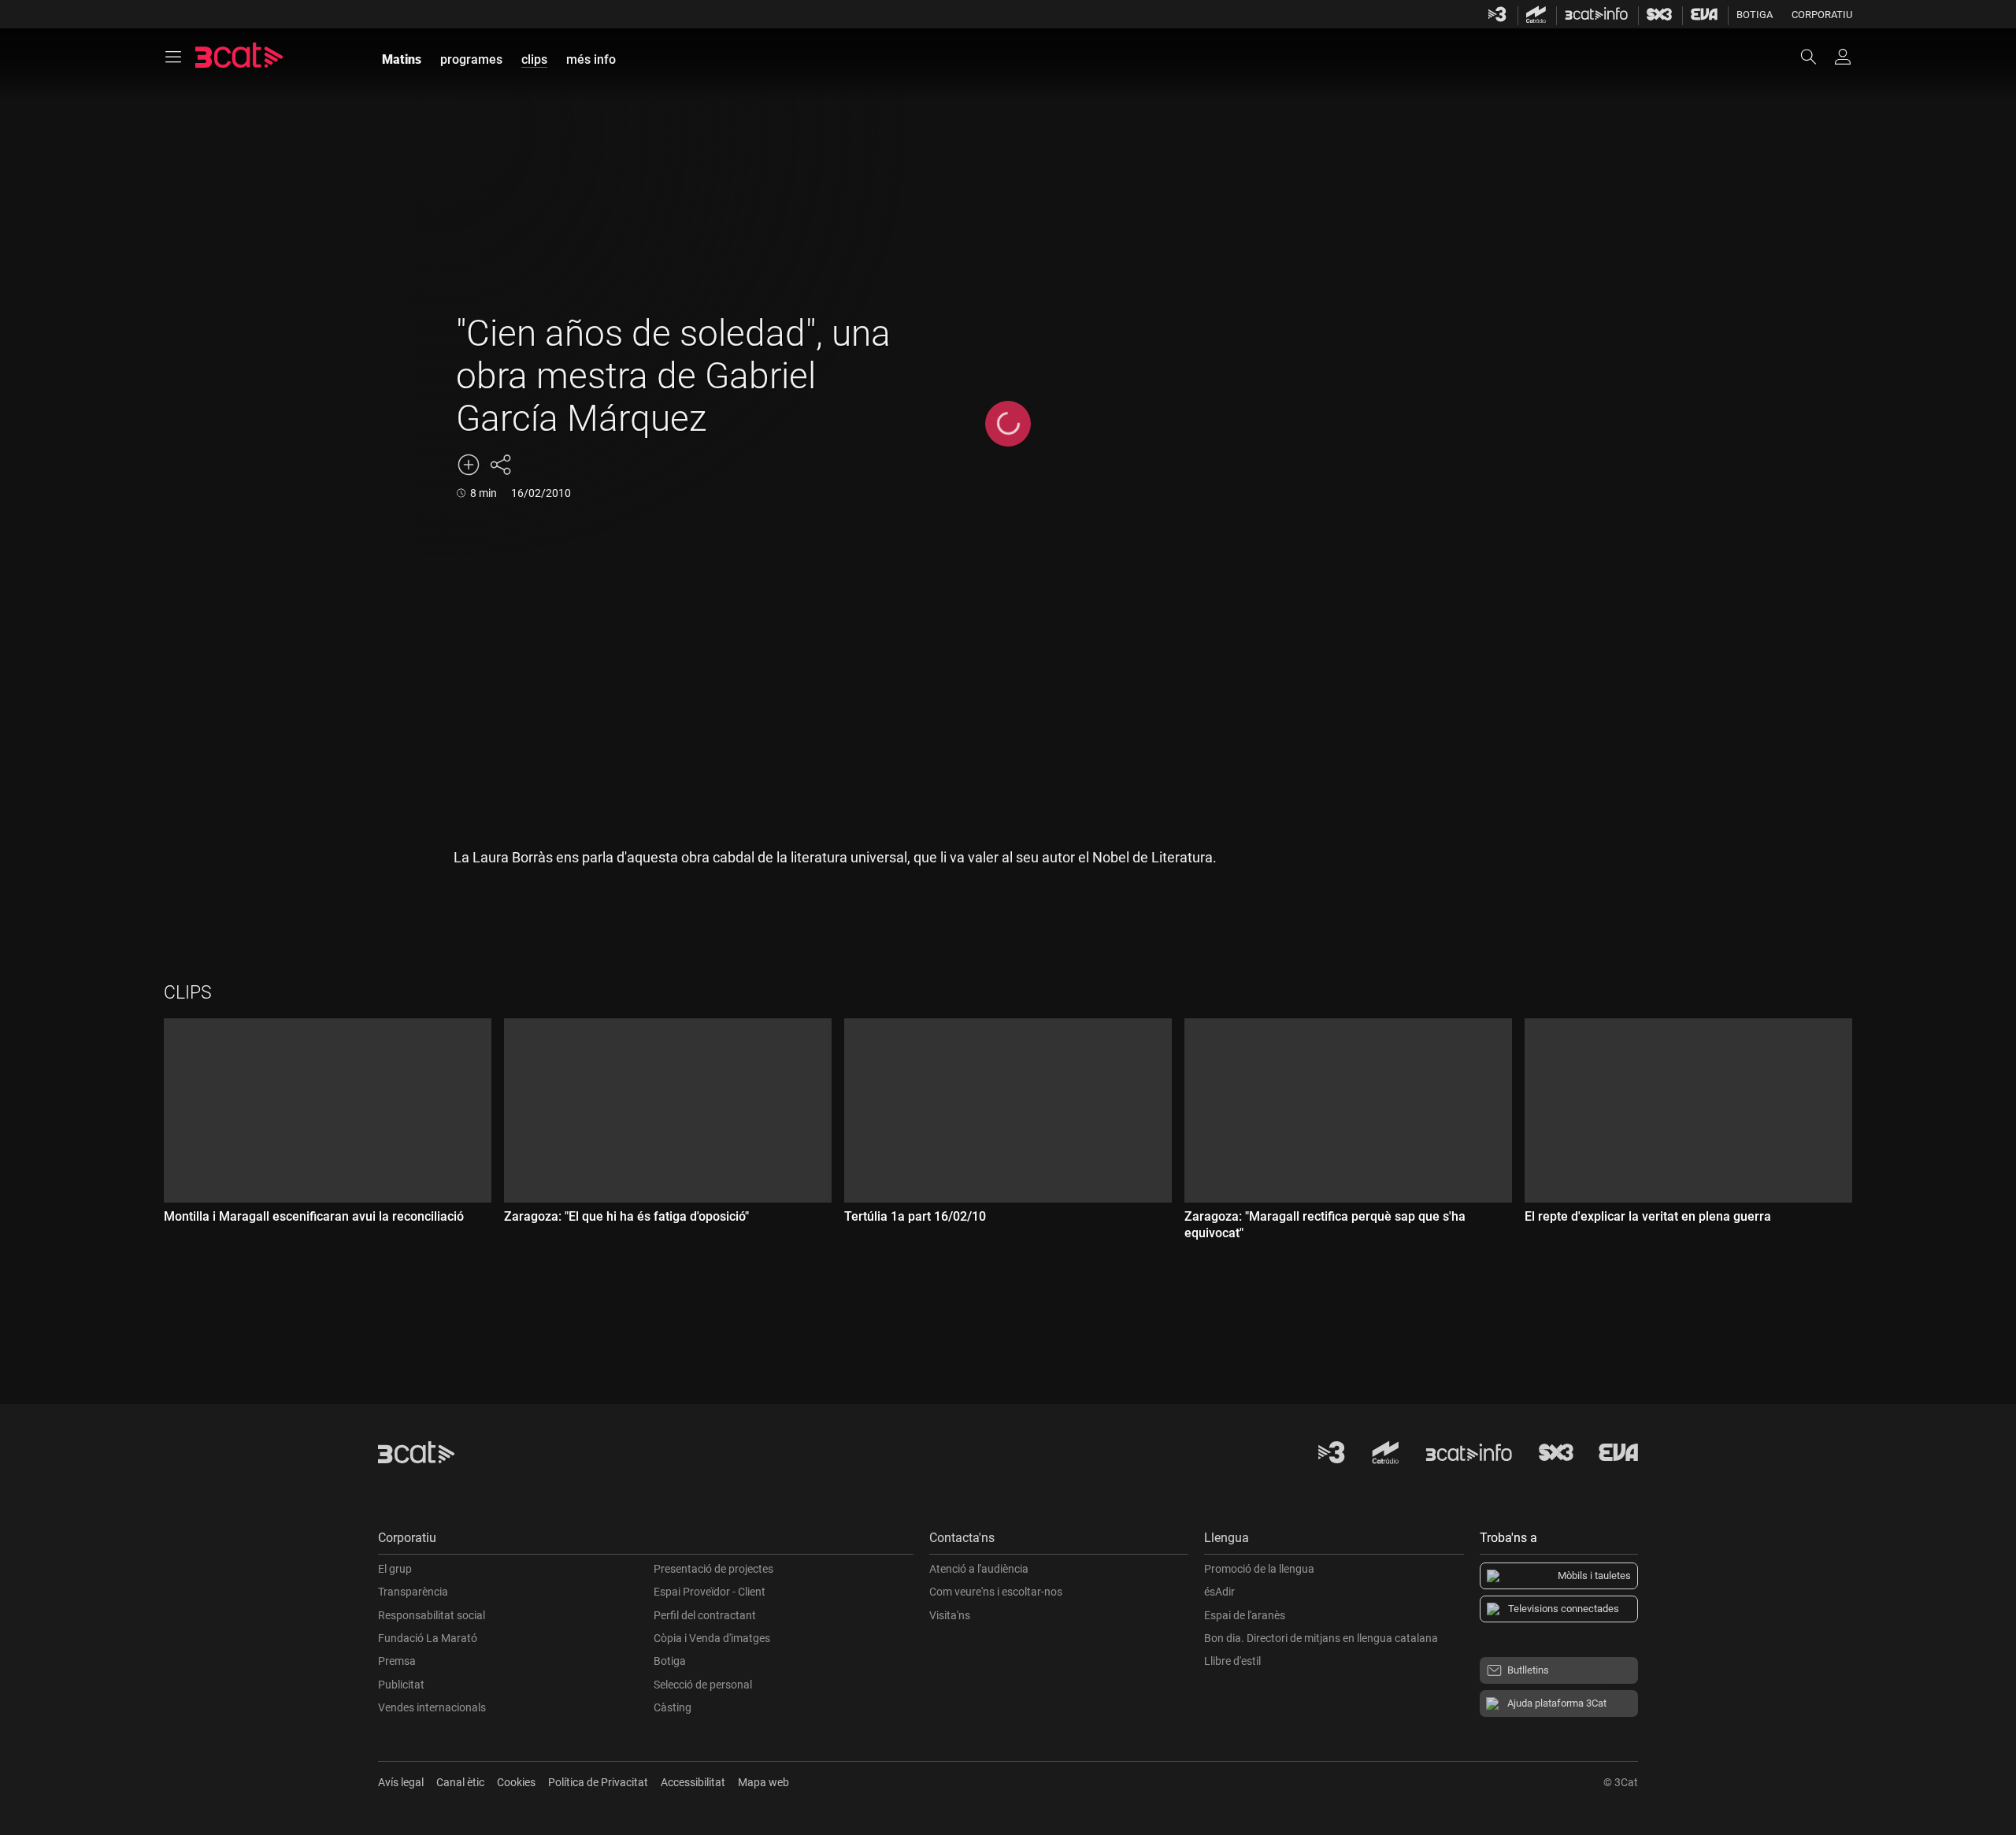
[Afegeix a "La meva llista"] (469, 465)
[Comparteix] (500, 465)
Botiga (1755, 15)
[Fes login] (1843, 57)
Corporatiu (1822, 15)
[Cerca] (1816, 57)
